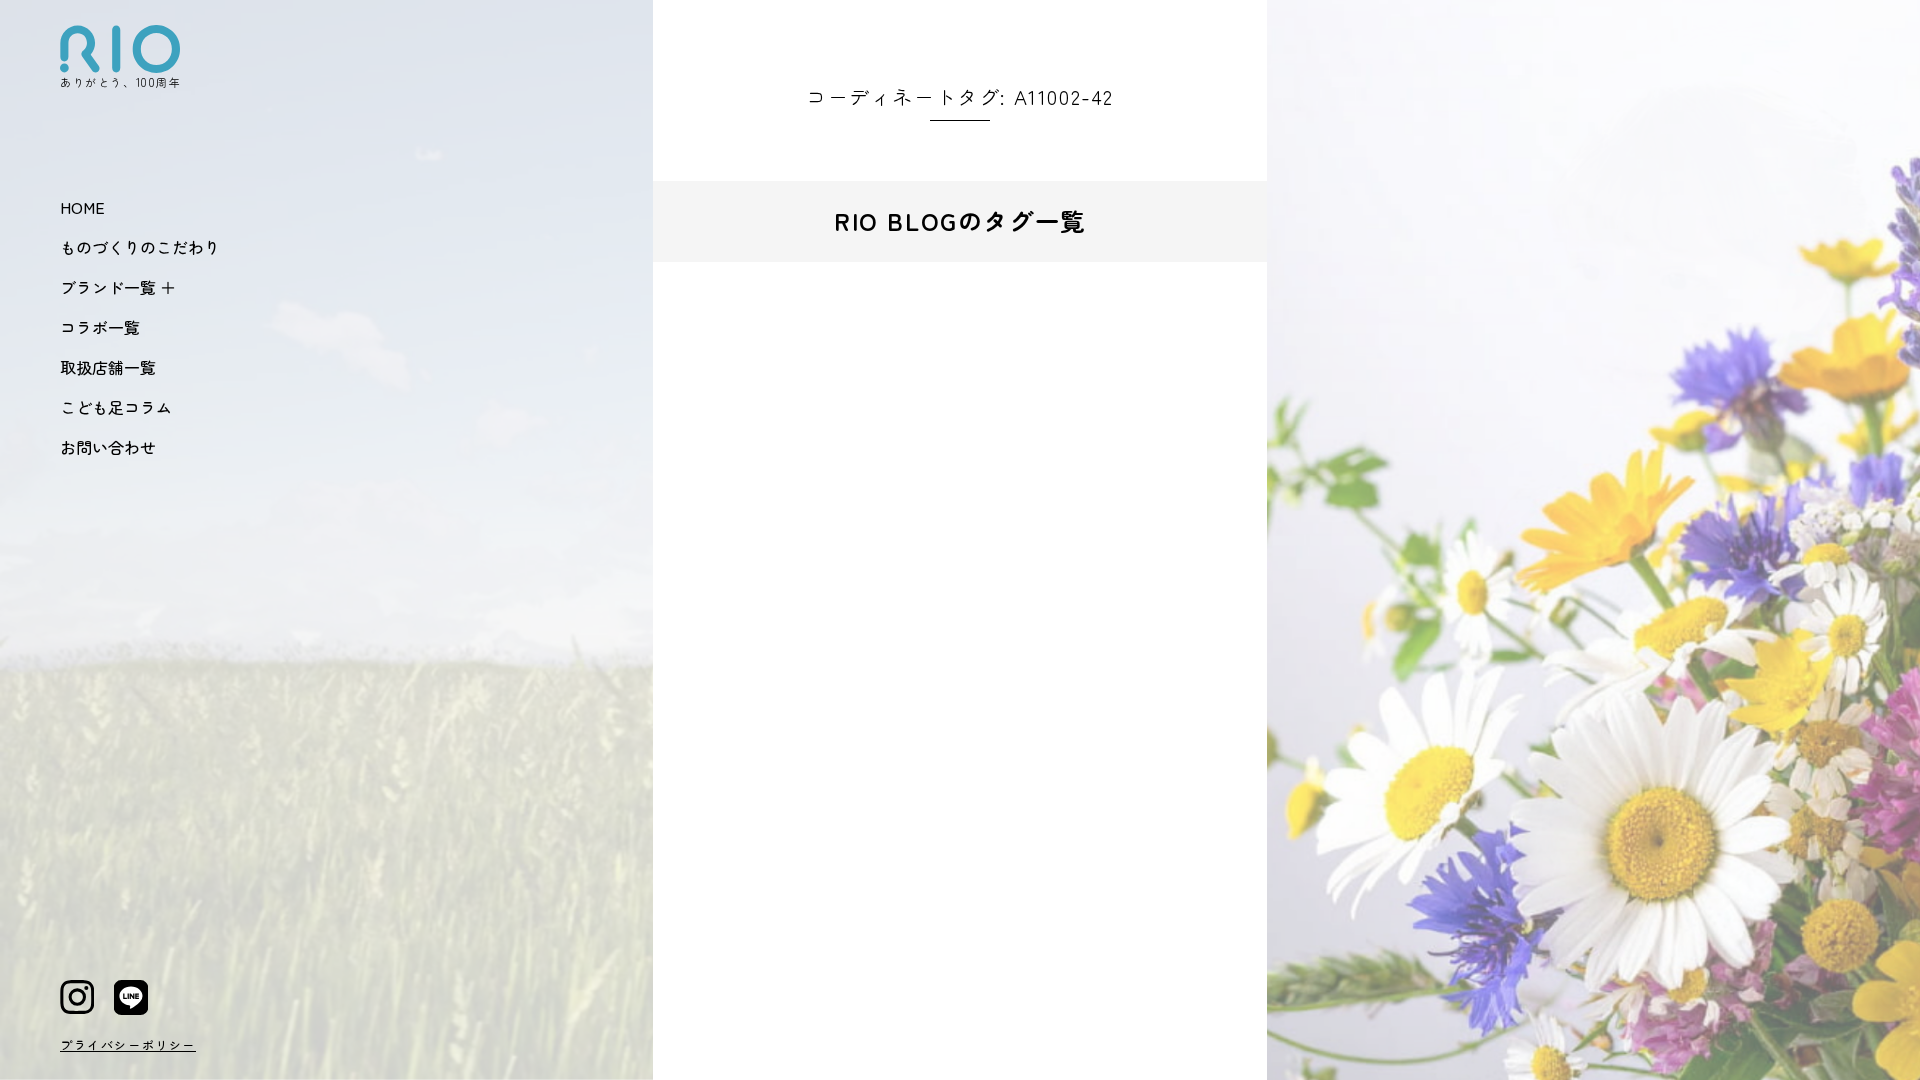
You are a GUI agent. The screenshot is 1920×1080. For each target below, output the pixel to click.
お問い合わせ (108, 447)
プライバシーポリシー (128, 1044)
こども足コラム (116, 407)
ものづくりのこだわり (140, 247)
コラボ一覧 (100, 327)
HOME (82, 207)
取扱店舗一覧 (108, 367)
